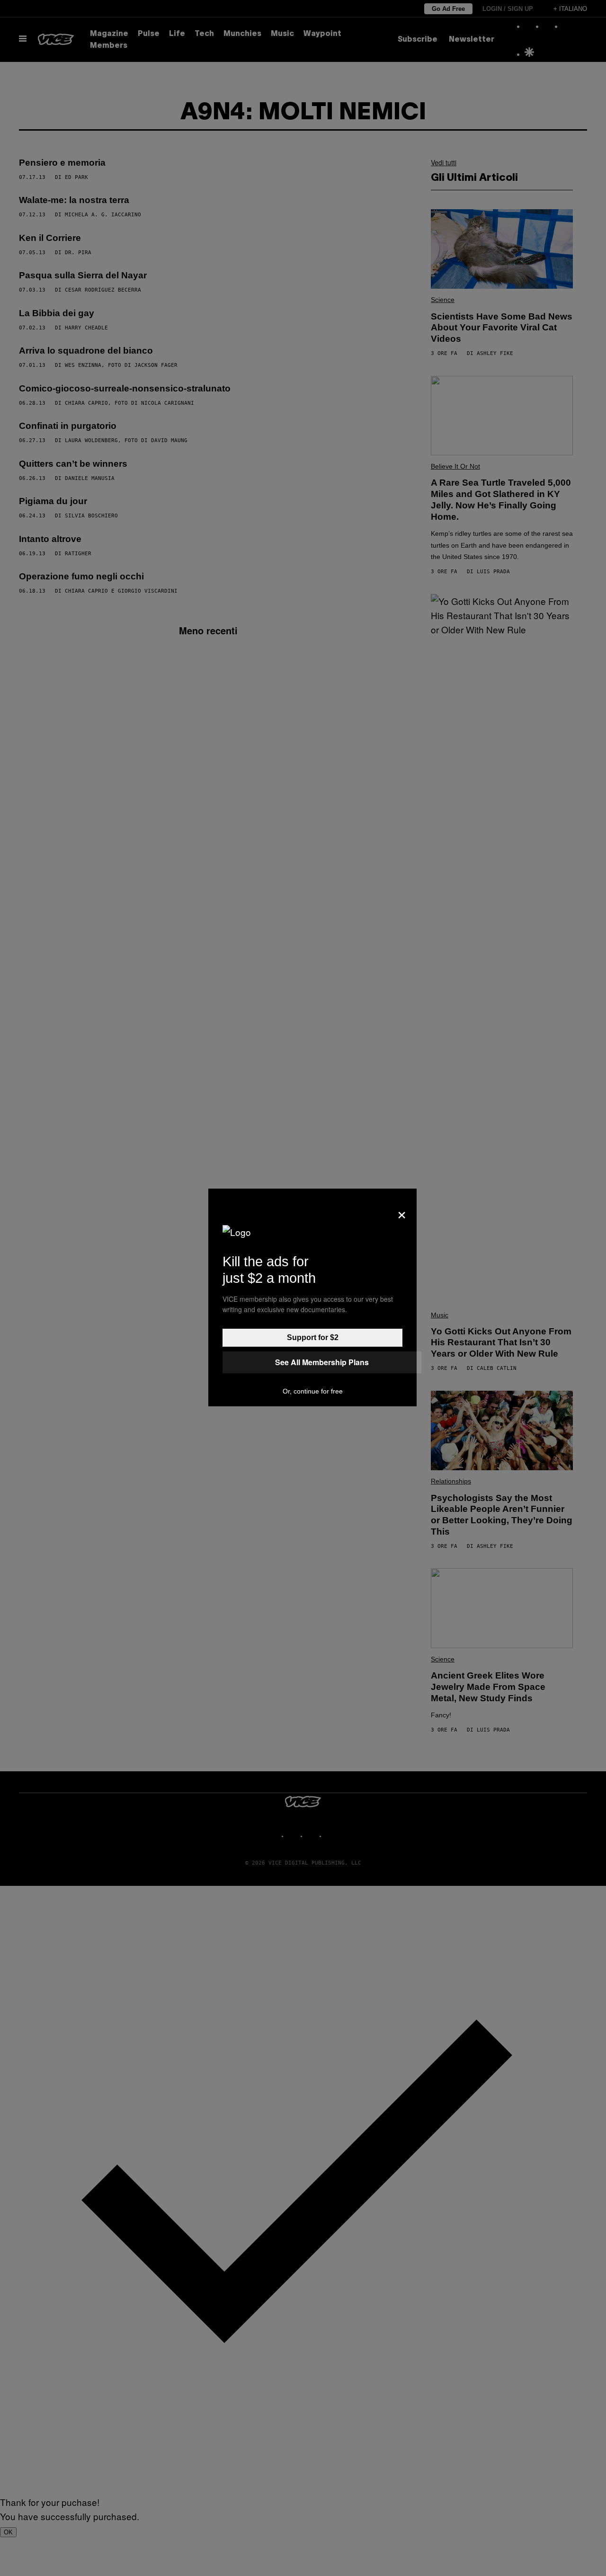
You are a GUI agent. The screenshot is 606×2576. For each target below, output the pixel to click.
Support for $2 (313, 1337)
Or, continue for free (313, 1391)
